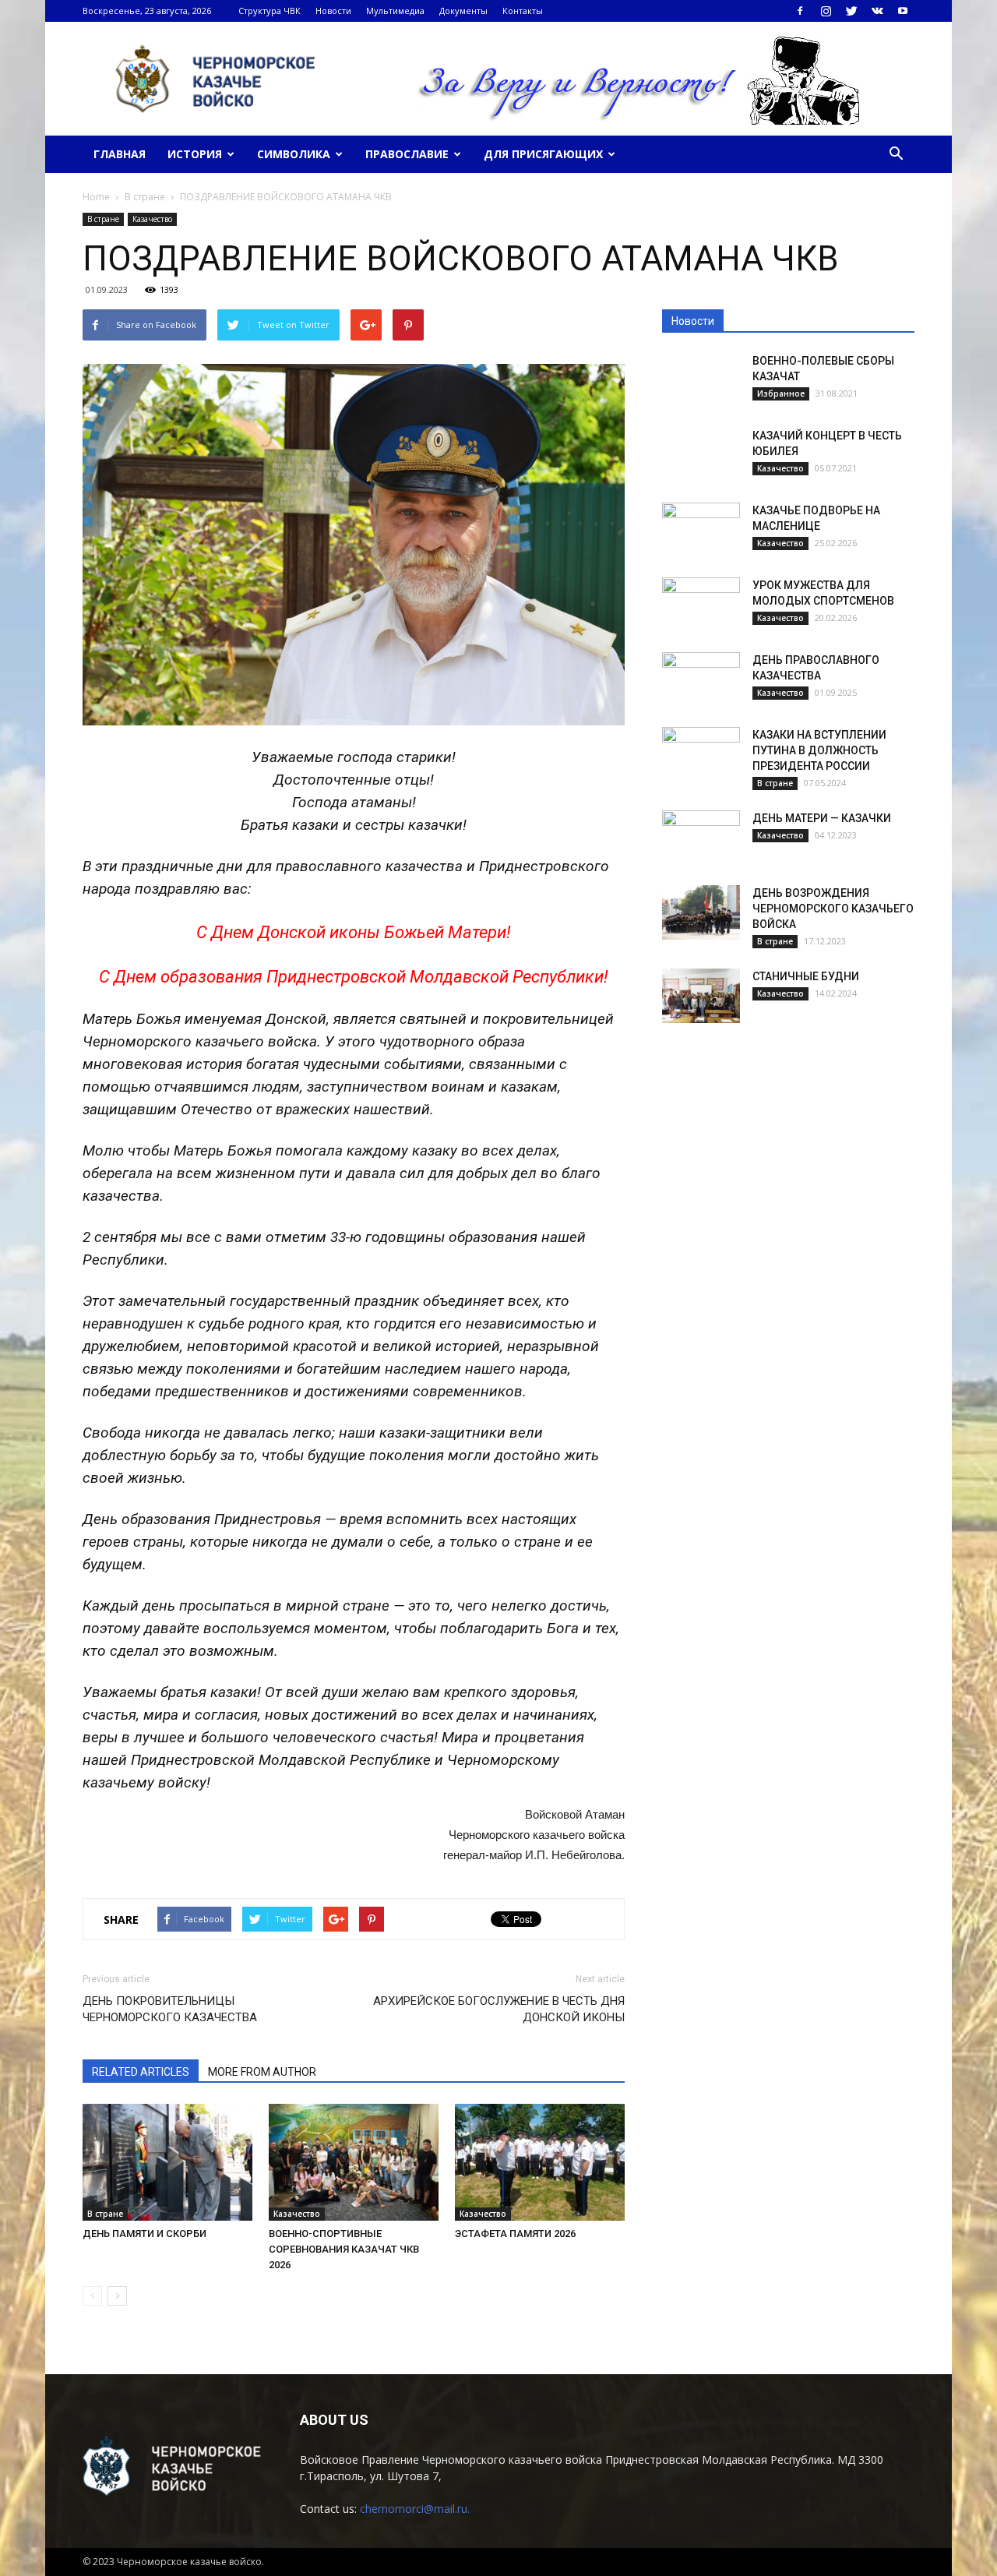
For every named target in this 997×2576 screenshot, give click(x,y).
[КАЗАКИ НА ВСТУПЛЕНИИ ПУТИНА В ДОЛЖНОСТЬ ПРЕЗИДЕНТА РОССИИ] (701, 754)
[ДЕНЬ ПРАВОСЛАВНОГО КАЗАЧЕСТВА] (701, 679)
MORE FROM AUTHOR (262, 2072)
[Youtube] (903, 11)
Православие (407, 154)
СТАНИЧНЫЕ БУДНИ (806, 976)
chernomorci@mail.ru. (415, 2509)
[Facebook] (800, 11)
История (195, 154)
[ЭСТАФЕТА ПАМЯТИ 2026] (540, 2162)
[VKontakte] (877, 11)
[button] (896, 154)
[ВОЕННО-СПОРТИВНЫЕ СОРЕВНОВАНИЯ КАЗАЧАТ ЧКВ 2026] (354, 2162)
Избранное (781, 393)
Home (96, 197)
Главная (120, 154)
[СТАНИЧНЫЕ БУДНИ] (701, 996)
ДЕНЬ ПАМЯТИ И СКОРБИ (144, 2234)
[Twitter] (851, 11)
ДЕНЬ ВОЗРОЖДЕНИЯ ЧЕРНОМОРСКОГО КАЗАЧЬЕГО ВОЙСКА (833, 909)
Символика (294, 154)
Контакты (523, 11)
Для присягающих (543, 154)
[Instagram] (826, 11)
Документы (463, 11)
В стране (103, 219)
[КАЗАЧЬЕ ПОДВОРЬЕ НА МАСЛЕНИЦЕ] (701, 530)
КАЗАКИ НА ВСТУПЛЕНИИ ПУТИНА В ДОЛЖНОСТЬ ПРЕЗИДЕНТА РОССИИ (819, 750)
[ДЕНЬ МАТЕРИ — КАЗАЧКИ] (701, 838)
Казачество (152, 219)
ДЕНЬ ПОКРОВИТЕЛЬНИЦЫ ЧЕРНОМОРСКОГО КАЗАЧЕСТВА (170, 2009)
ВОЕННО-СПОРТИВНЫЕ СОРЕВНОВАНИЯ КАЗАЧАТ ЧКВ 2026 (344, 2249)
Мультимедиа (395, 11)
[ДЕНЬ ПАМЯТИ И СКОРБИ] (167, 2162)
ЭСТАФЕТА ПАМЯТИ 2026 (515, 2234)
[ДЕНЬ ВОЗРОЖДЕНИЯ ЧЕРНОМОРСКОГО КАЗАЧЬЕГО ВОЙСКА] (701, 912)
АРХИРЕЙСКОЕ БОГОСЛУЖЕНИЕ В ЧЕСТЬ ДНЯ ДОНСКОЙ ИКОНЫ (499, 2009)
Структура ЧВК (270, 11)
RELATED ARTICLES (141, 2072)
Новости (333, 11)
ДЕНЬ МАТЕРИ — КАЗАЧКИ (822, 818)
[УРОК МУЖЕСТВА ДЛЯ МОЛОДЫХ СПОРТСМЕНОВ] (701, 605)
